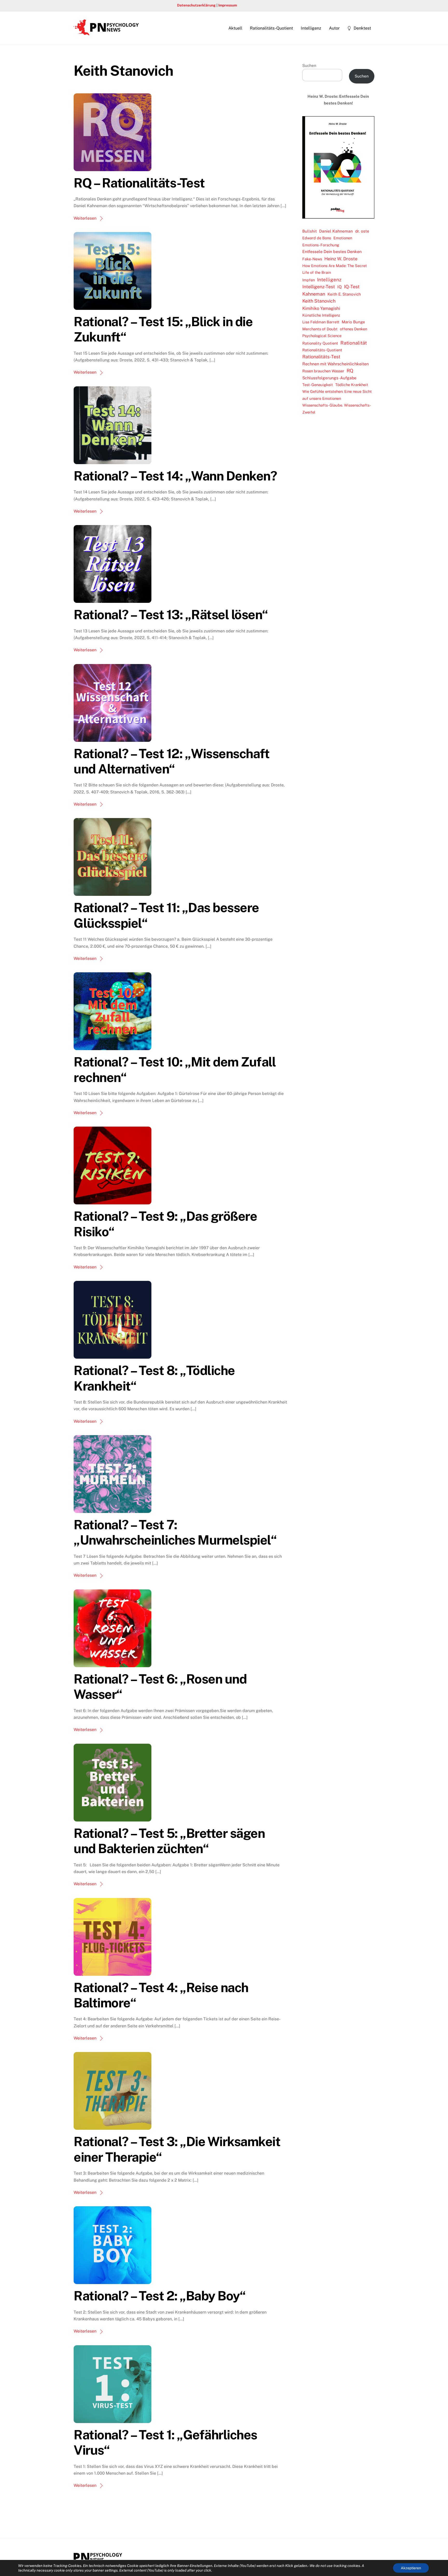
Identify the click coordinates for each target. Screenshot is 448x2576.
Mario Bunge (353, 322)
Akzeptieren (411, 2568)
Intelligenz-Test (319, 287)
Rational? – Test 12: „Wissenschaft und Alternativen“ (171, 761)
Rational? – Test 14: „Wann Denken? (175, 476)
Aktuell (235, 28)
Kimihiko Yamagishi (321, 308)
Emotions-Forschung (321, 245)
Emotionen (343, 238)
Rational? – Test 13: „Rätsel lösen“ (171, 615)
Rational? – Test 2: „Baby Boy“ (160, 2296)
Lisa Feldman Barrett (321, 322)
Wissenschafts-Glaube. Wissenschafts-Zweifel (337, 409)
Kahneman (314, 294)
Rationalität (354, 343)
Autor (334, 28)
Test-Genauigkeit (318, 385)
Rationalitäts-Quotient (271, 28)
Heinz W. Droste (341, 259)
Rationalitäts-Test (321, 357)
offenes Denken (353, 329)
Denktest (362, 28)
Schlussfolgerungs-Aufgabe (329, 378)
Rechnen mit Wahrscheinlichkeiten (335, 364)
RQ (350, 371)
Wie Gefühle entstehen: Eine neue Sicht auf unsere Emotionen (337, 395)
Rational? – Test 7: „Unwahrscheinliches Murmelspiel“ (175, 1532)
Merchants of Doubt (320, 329)
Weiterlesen (85, 218)
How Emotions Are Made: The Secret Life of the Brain (335, 269)
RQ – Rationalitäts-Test (139, 183)
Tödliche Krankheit (352, 385)
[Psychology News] (106, 33)
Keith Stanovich (319, 301)
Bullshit (310, 231)
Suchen (309, 65)
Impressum (228, 5)
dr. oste (362, 231)
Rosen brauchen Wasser (323, 371)
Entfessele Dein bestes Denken (332, 252)
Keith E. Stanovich (344, 294)
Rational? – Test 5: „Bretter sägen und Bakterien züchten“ (169, 1841)
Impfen (309, 280)
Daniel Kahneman (336, 231)
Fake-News (312, 259)
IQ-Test (352, 287)
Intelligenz (311, 28)
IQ (339, 287)
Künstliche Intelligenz (321, 315)
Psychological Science (322, 336)
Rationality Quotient (320, 343)
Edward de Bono (317, 238)
